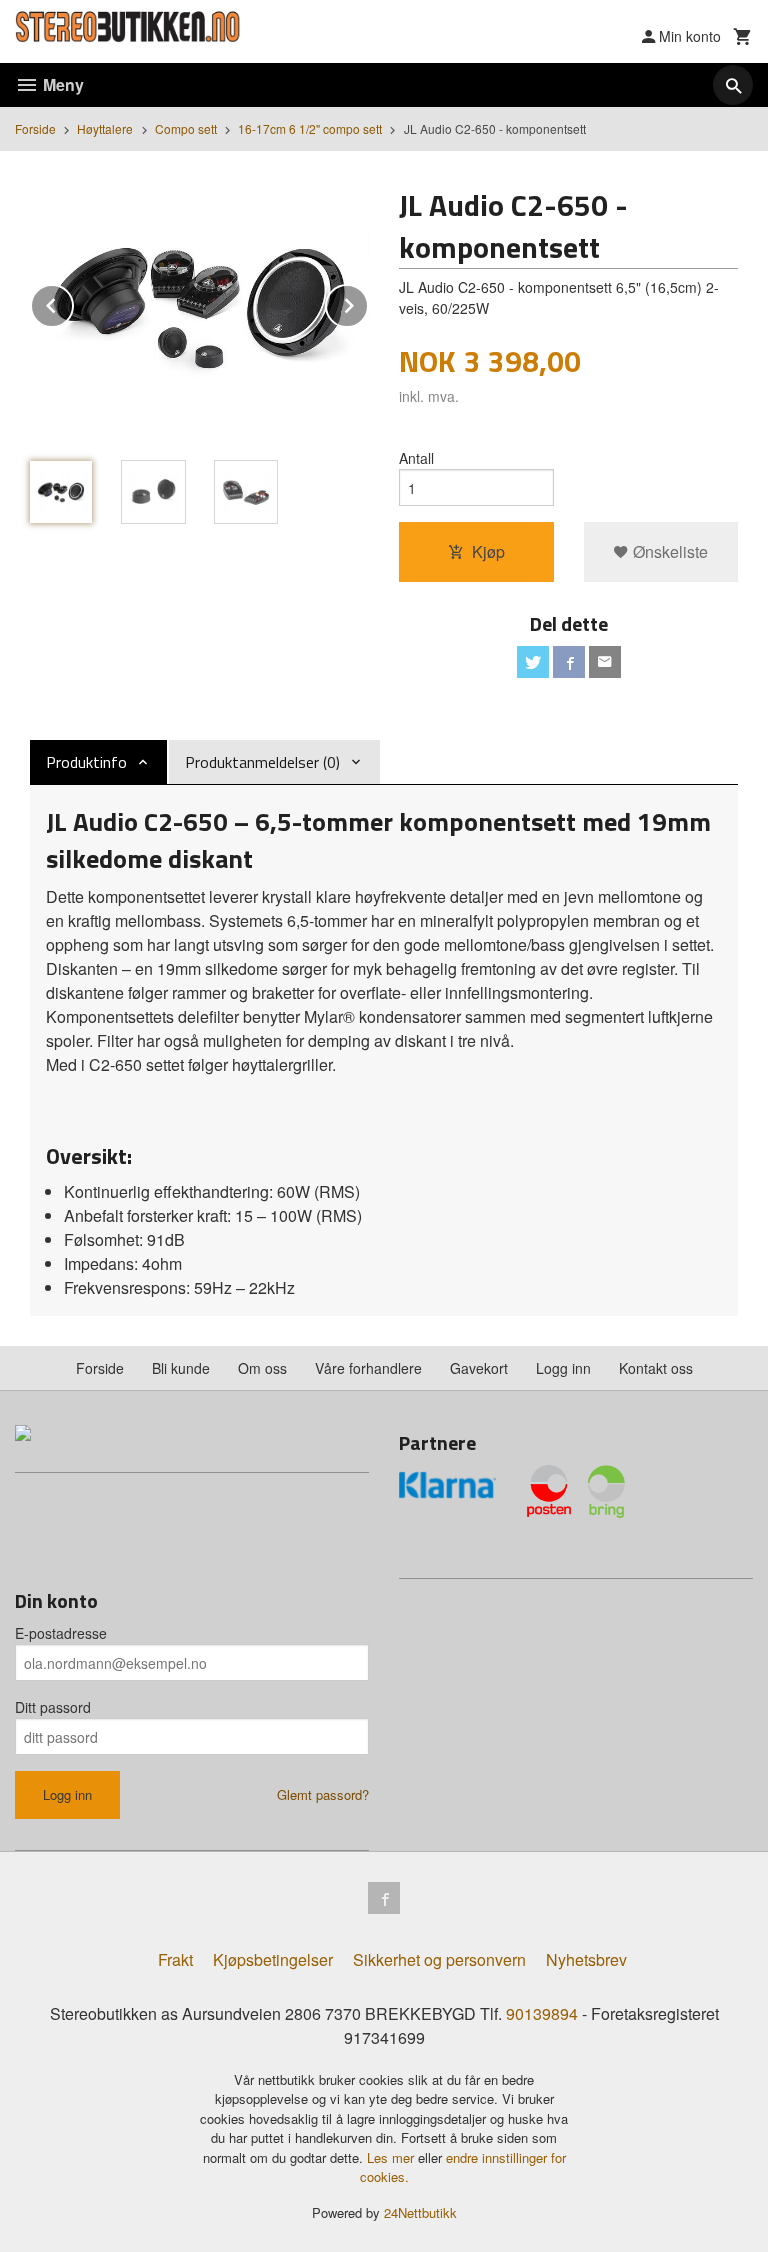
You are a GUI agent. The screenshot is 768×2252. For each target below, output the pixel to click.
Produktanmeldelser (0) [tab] (262, 762)
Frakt (175, 1959)
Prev (73, 302)
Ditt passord (53, 1707)
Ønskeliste (668, 551)
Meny (61, 84)
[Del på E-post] (605, 662)
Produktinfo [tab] (86, 762)
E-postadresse (61, 1633)
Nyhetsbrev (586, 1959)
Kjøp (488, 551)
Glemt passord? (323, 1794)
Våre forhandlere (368, 1368)
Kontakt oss (656, 1368)
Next (368, 302)
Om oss (262, 1368)
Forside (35, 128)
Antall (416, 458)
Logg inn (563, 1368)
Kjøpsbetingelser (273, 1959)
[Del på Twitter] (533, 662)
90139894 (542, 2013)
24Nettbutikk (420, 2212)
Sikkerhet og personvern (439, 1959)
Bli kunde (181, 1368)
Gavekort (479, 1368)
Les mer (392, 2157)
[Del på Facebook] (569, 662)
